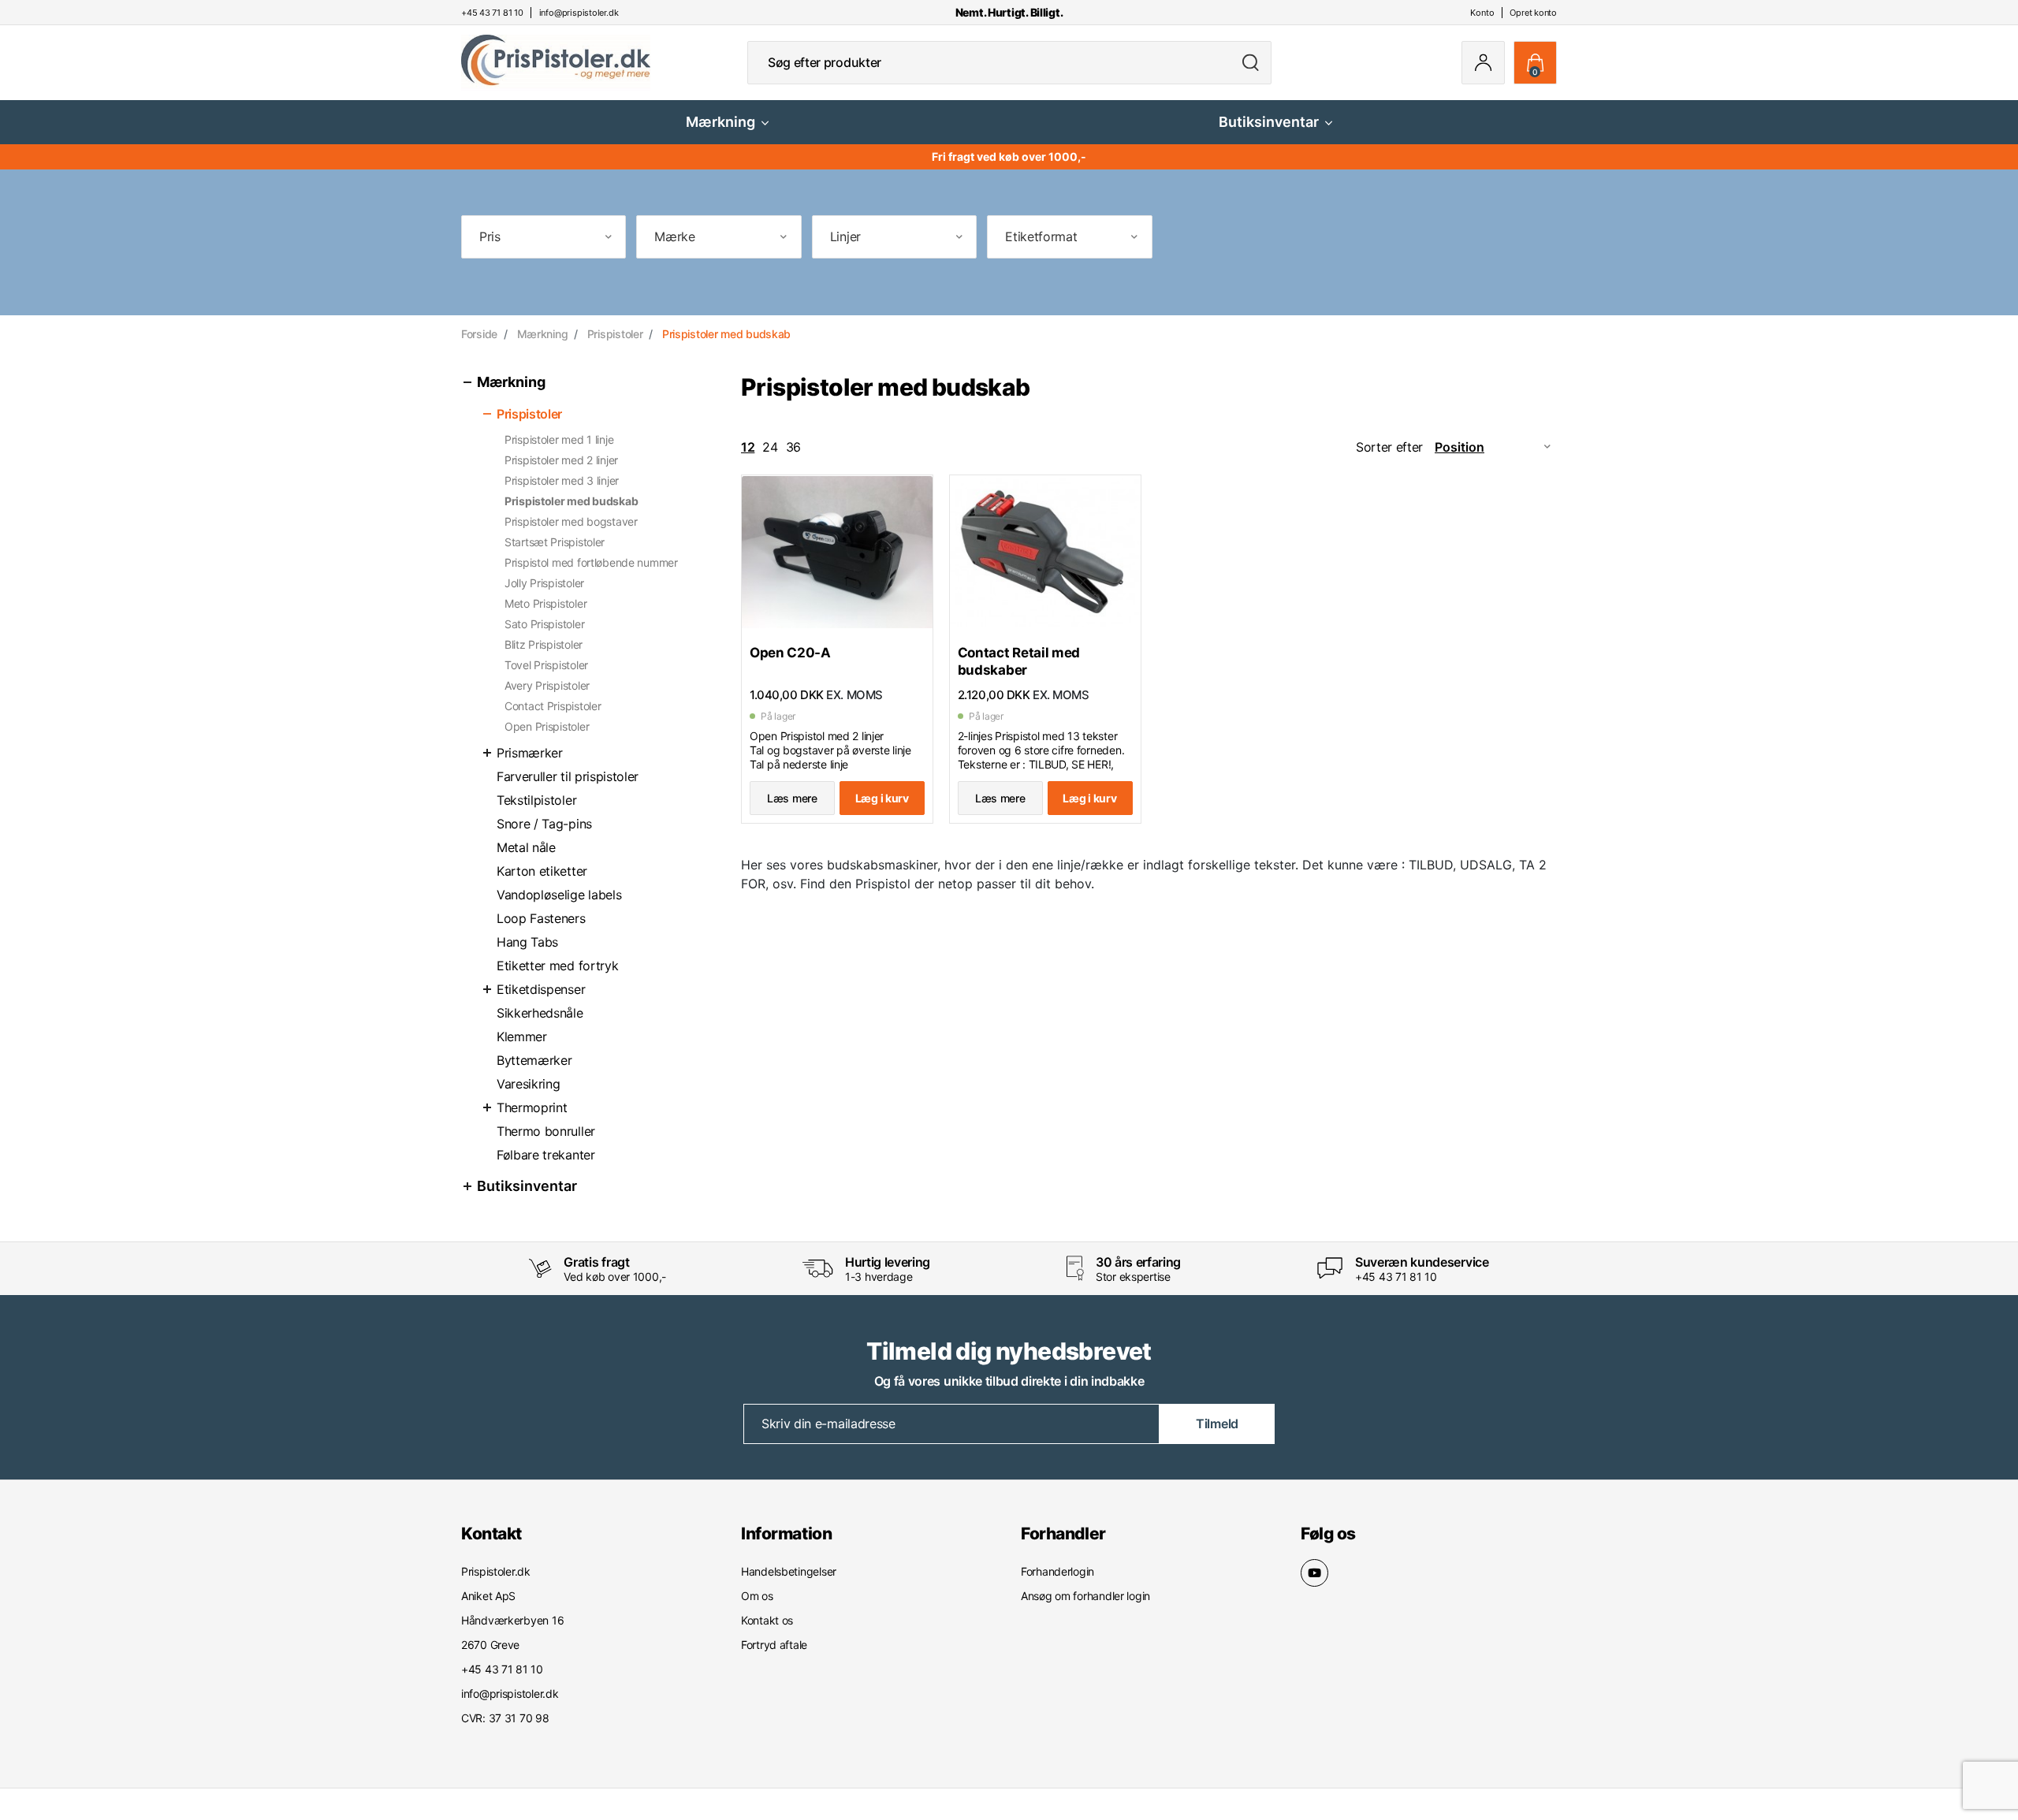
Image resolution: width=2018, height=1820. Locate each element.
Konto (1482, 13)
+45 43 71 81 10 (1396, 1277)
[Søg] (1251, 63)
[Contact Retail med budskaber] (1045, 553)
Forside (479, 334)
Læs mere (792, 798)
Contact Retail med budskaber (1019, 661)
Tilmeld (1217, 1424)
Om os (757, 1596)
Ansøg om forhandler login (1085, 1596)
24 (770, 447)
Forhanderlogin (1057, 1571)
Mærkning (720, 122)
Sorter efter (1389, 447)
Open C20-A (790, 653)
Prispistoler (615, 334)
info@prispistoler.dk (510, 1693)
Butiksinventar (1269, 122)
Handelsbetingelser (789, 1571)
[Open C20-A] (837, 553)
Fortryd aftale (774, 1645)
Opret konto (1533, 13)
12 (748, 447)
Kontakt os (767, 1620)
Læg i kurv (882, 798)
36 (793, 447)
